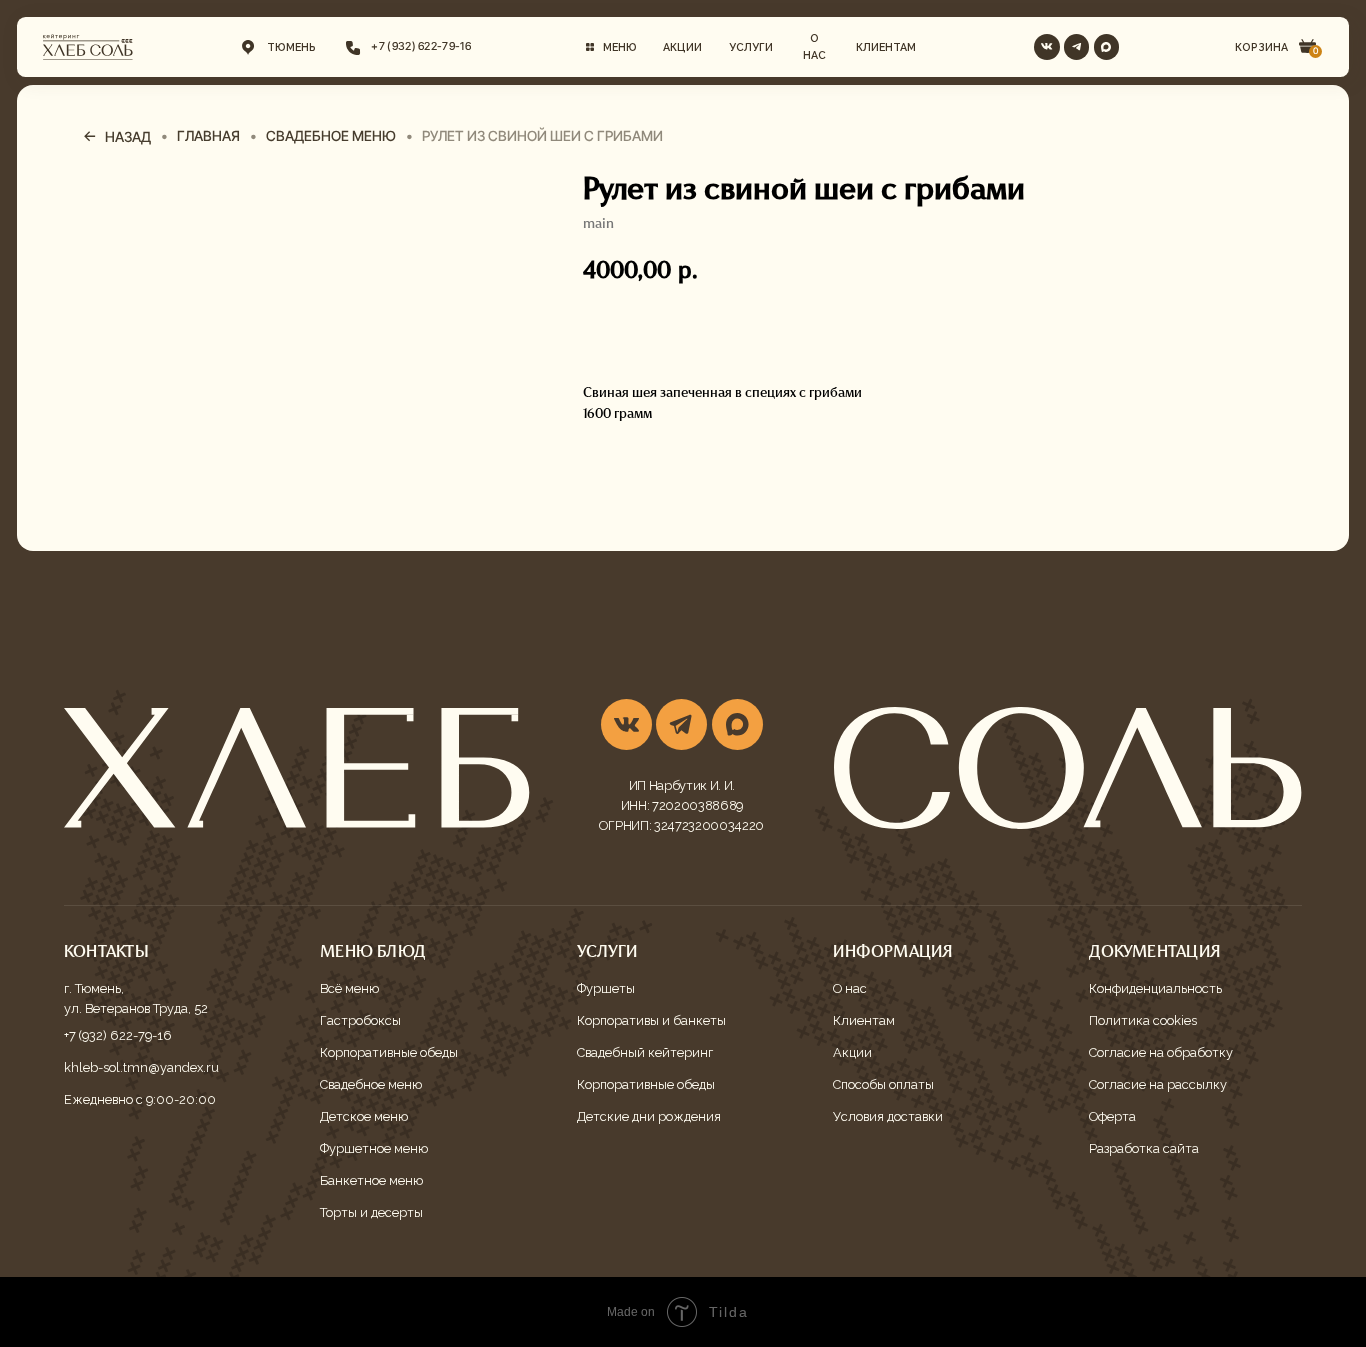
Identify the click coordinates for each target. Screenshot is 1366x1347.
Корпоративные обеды (389, 1052)
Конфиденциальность (1155, 988)
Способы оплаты (883, 1084)
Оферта (1112, 1116)
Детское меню (364, 1116)
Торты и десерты (371, 1212)
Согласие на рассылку (1158, 1084)
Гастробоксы (360, 1020)
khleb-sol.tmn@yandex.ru (141, 1067)
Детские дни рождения (649, 1116)
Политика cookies (1143, 1020)
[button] (611, 47)
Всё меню (349, 988)
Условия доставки (888, 1116)
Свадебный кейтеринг (645, 1052)
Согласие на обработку (1161, 1052)
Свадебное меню (371, 1084)
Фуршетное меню (374, 1148)
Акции (852, 1052)
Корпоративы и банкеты (651, 1020)
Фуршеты (606, 988)
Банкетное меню (371, 1180)
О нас (850, 988)
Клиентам (864, 1020)
